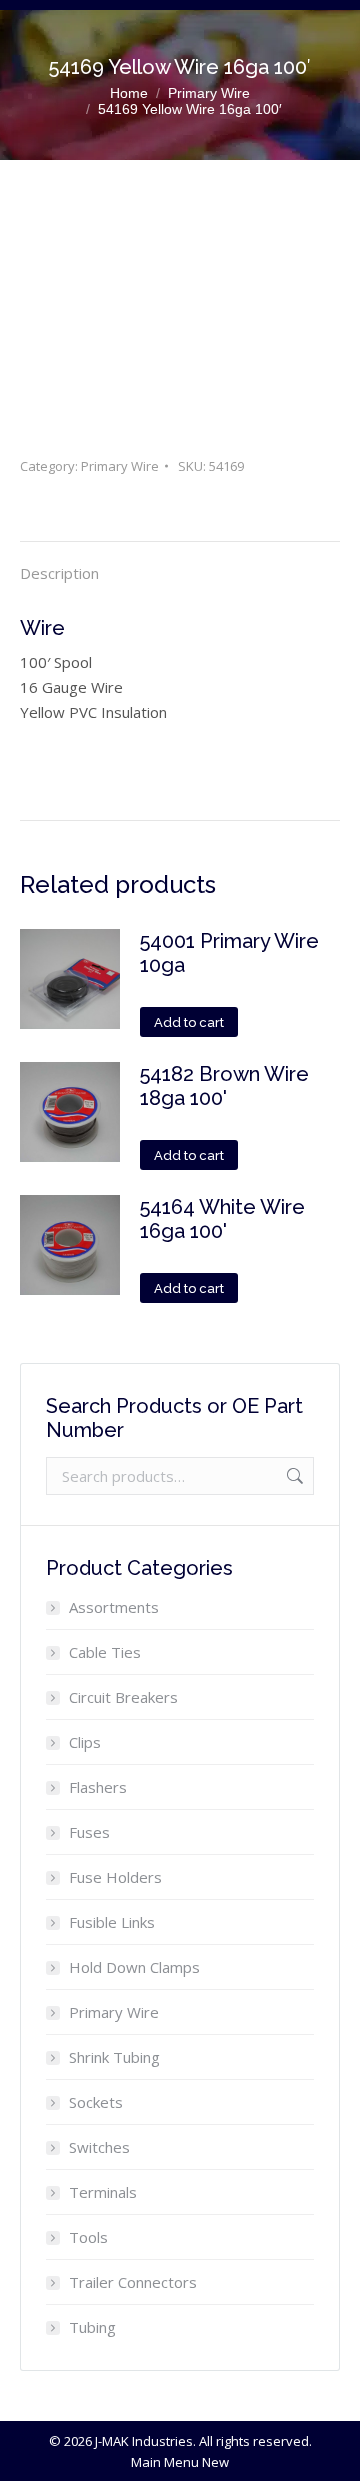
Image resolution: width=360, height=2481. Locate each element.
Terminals (103, 2192)
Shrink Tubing (114, 2057)
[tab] (180, 563)
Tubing (92, 2327)
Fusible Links (112, 1922)
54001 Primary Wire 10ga (229, 953)
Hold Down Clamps (134, 1967)
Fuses (89, 1832)
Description (59, 573)
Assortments (114, 1607)
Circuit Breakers (123, 1697)
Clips (85, 1742)
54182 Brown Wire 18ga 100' (224, 1086)
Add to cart (189, 1022)
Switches (99, 2147)
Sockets (96, 2102)
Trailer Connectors (133, 2282)
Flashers (98, 1787)
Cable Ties (105, 1652)
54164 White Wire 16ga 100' (222, 1219)
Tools (88, 2237)
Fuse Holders (115, 1877)
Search (293, 1476)
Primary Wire (120, 466)
